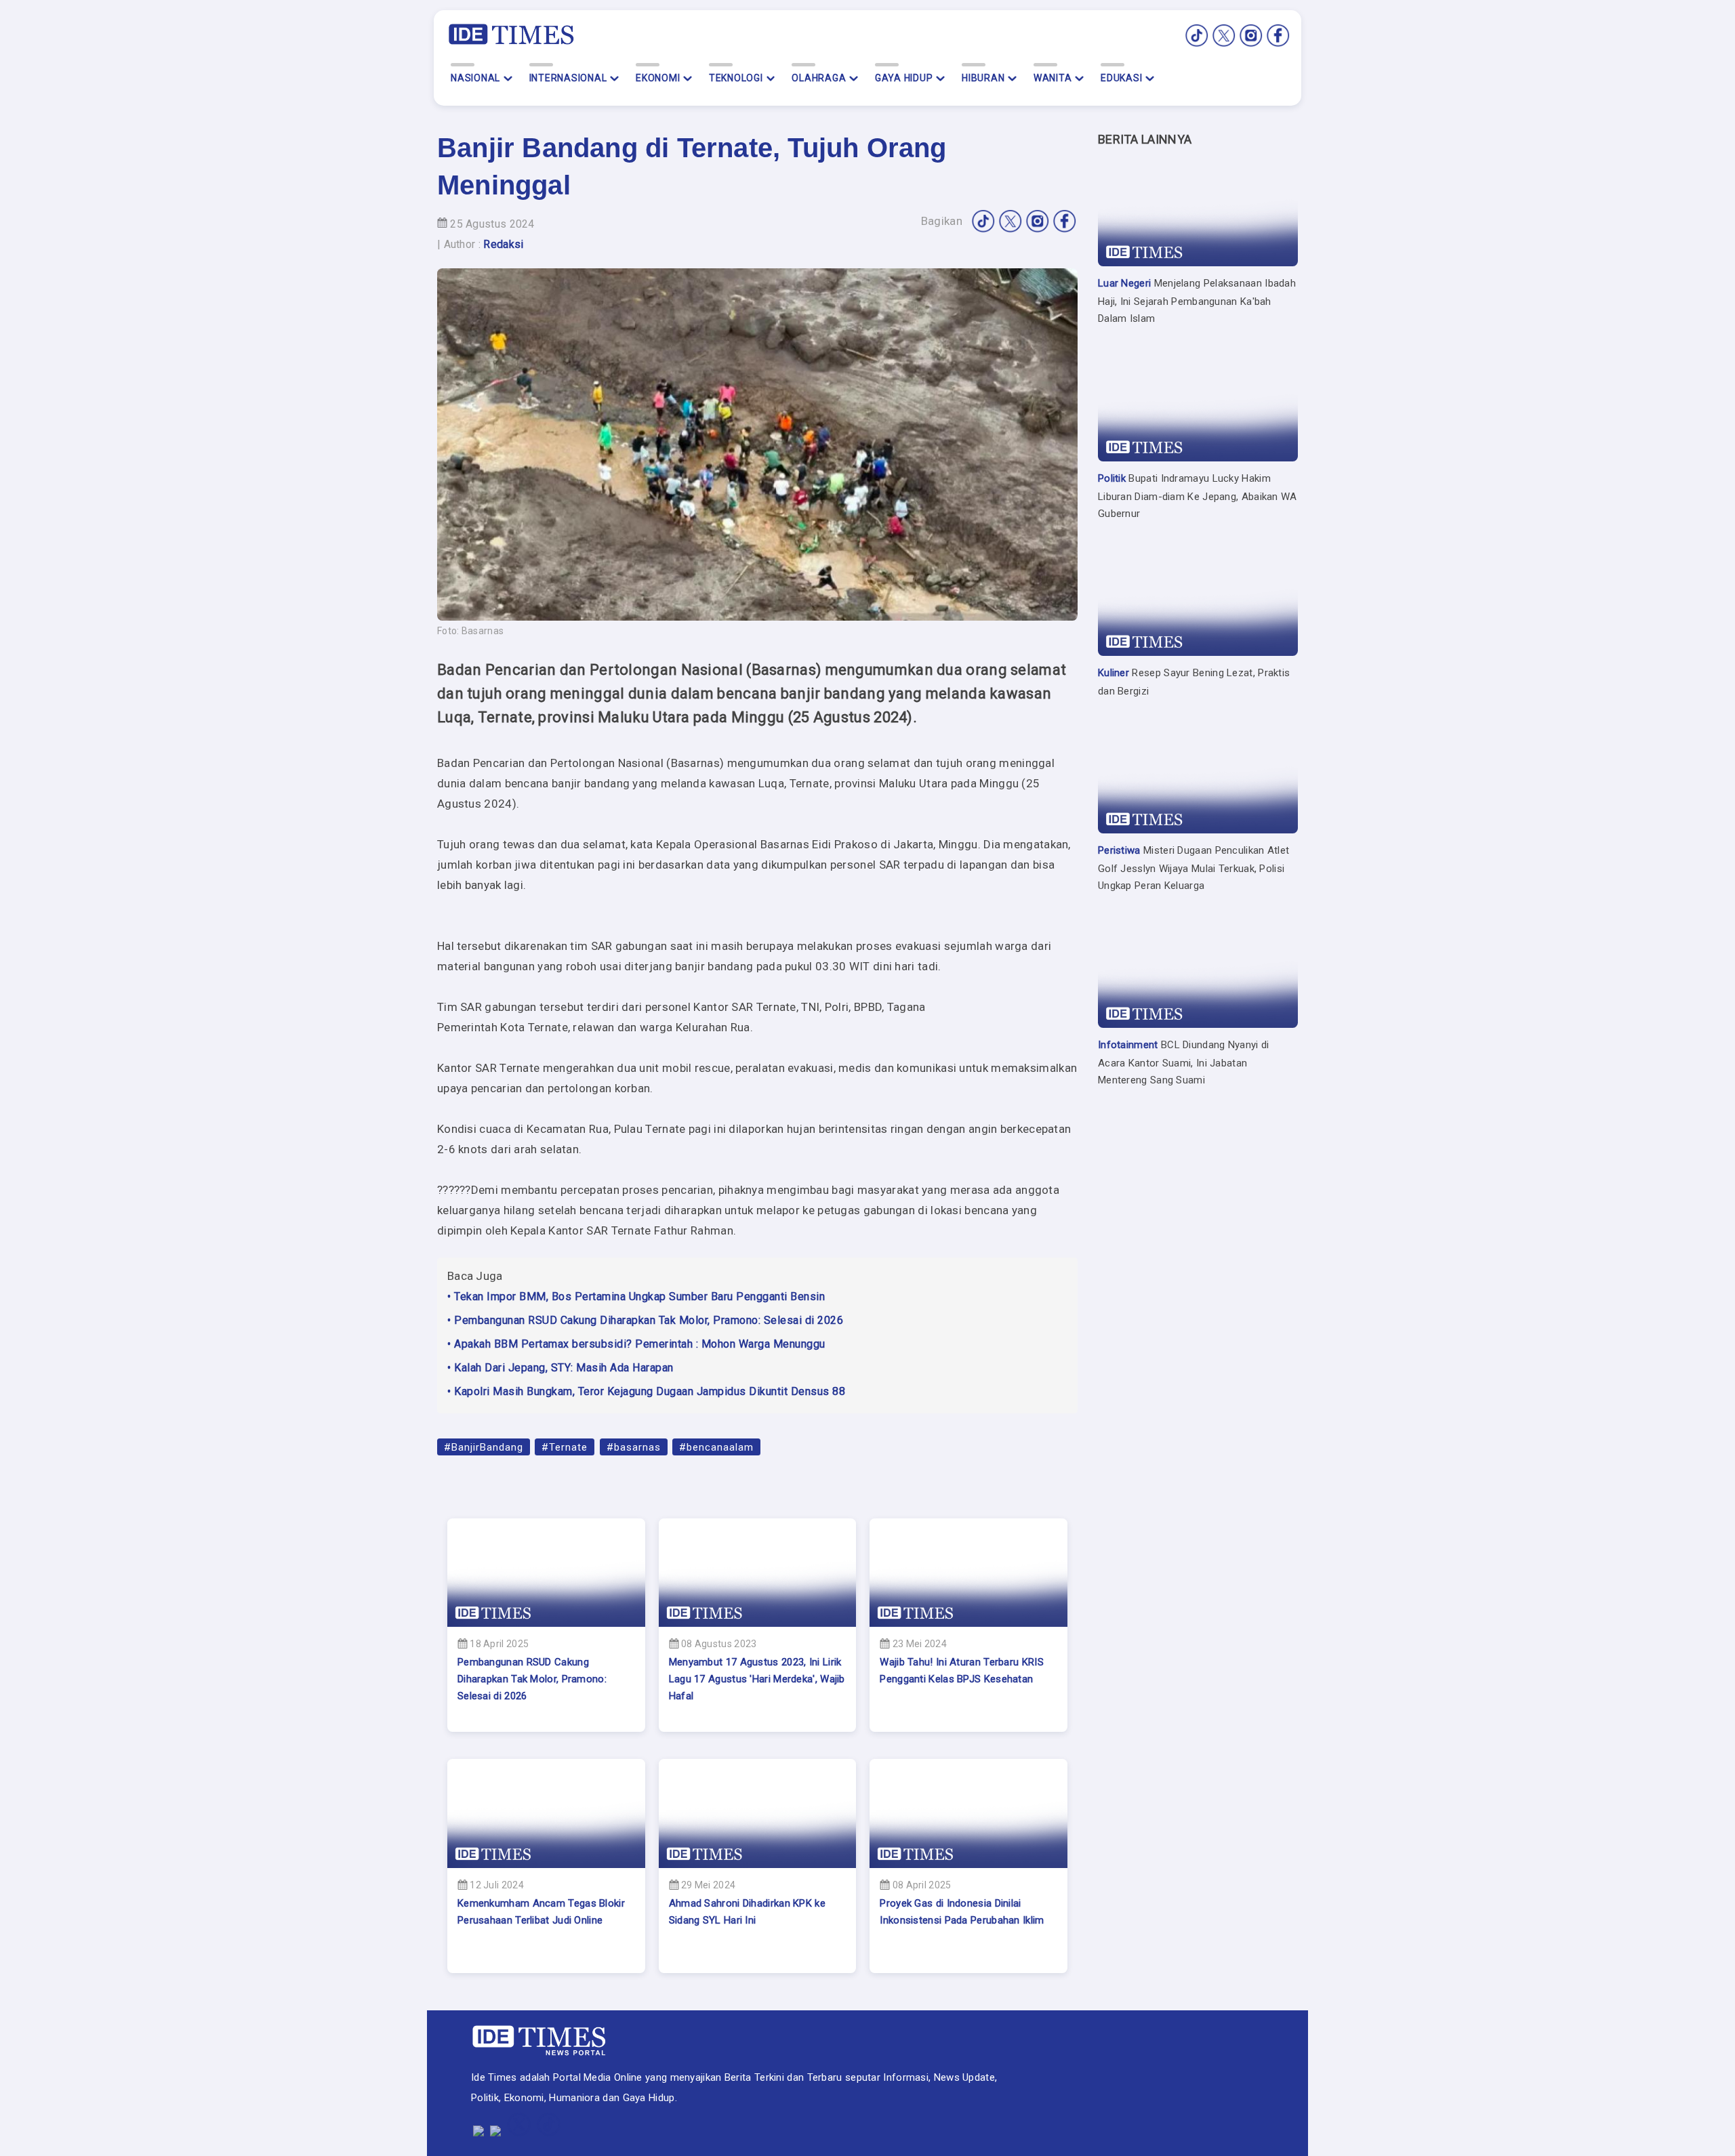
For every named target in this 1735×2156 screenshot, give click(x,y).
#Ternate (565, 1447)
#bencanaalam (716, 1447)
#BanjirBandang (484, 1447)
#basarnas (634, 1447)
